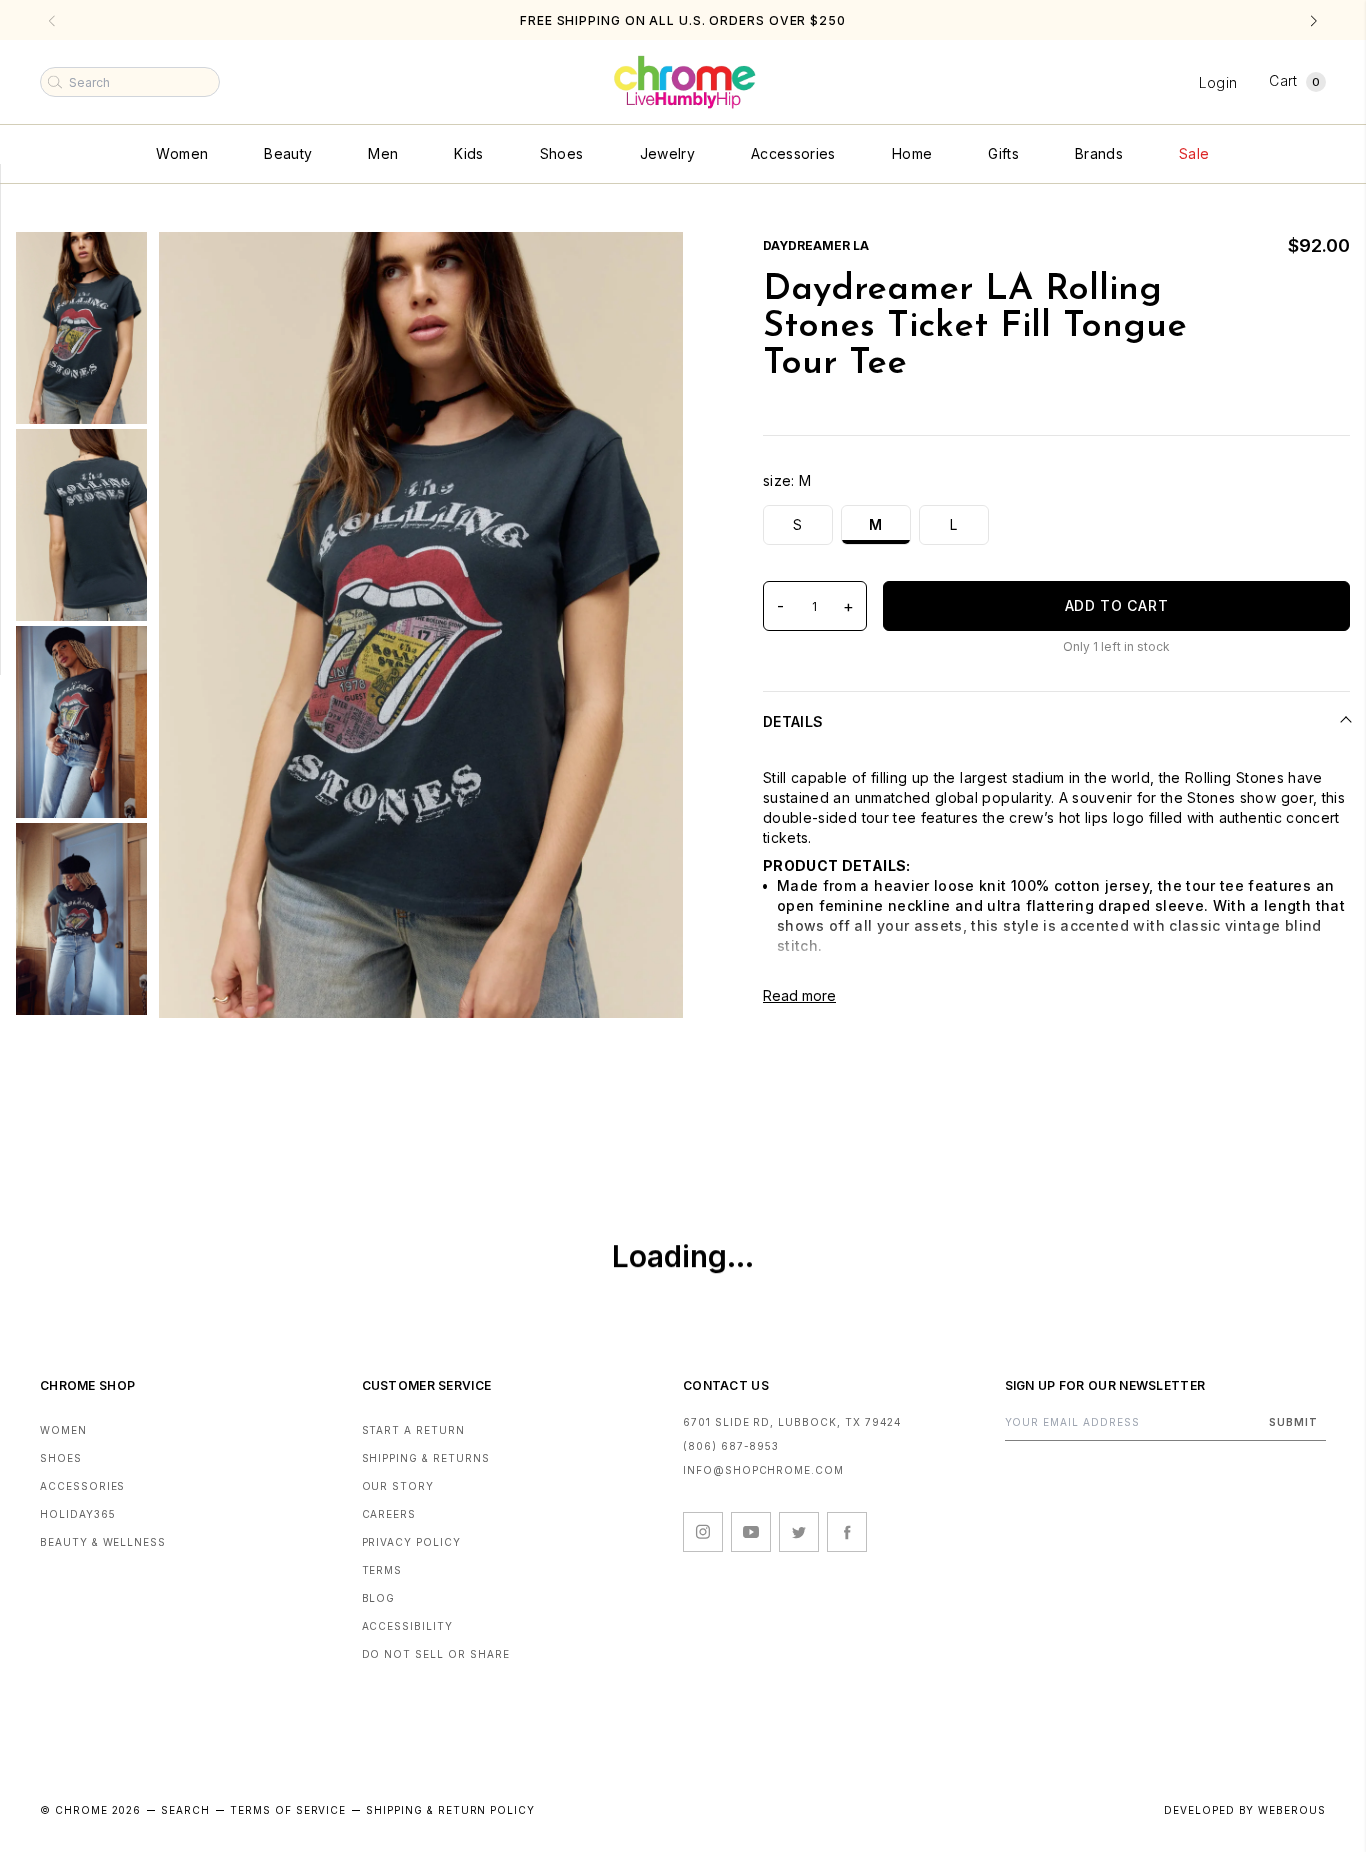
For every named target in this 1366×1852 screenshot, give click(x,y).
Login (1218, 82)
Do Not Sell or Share (436, 1654)
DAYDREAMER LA (816, 245)
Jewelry (667, 153)
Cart (1294, 80)
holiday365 (78, 1514)
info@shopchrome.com (763, 1470)
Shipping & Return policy (450, 1810)
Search (185, 1810)
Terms (382, 1570)
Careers (389, 1514)
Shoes (562, 153)
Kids (468, 153)
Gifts (1003, 153)
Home (912, 153)
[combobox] (130, 82)
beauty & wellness (103, 1542)
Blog (379, 1598)
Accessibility (407, 1626)
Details (793, 721)
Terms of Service (288, 1810)
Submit (1293, 1422)
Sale (1194, 153)
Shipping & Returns (426, 1458)
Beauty (288, 153)
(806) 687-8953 (731, 1446)
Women (182, 153)
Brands (1099, 153)
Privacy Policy (411, 1542)
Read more (799, 995)
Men (383, 153)
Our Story (398, 1486)
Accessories (793, 153)
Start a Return (413, 1430)
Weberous (1292, 1810)
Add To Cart (1117, 605)
